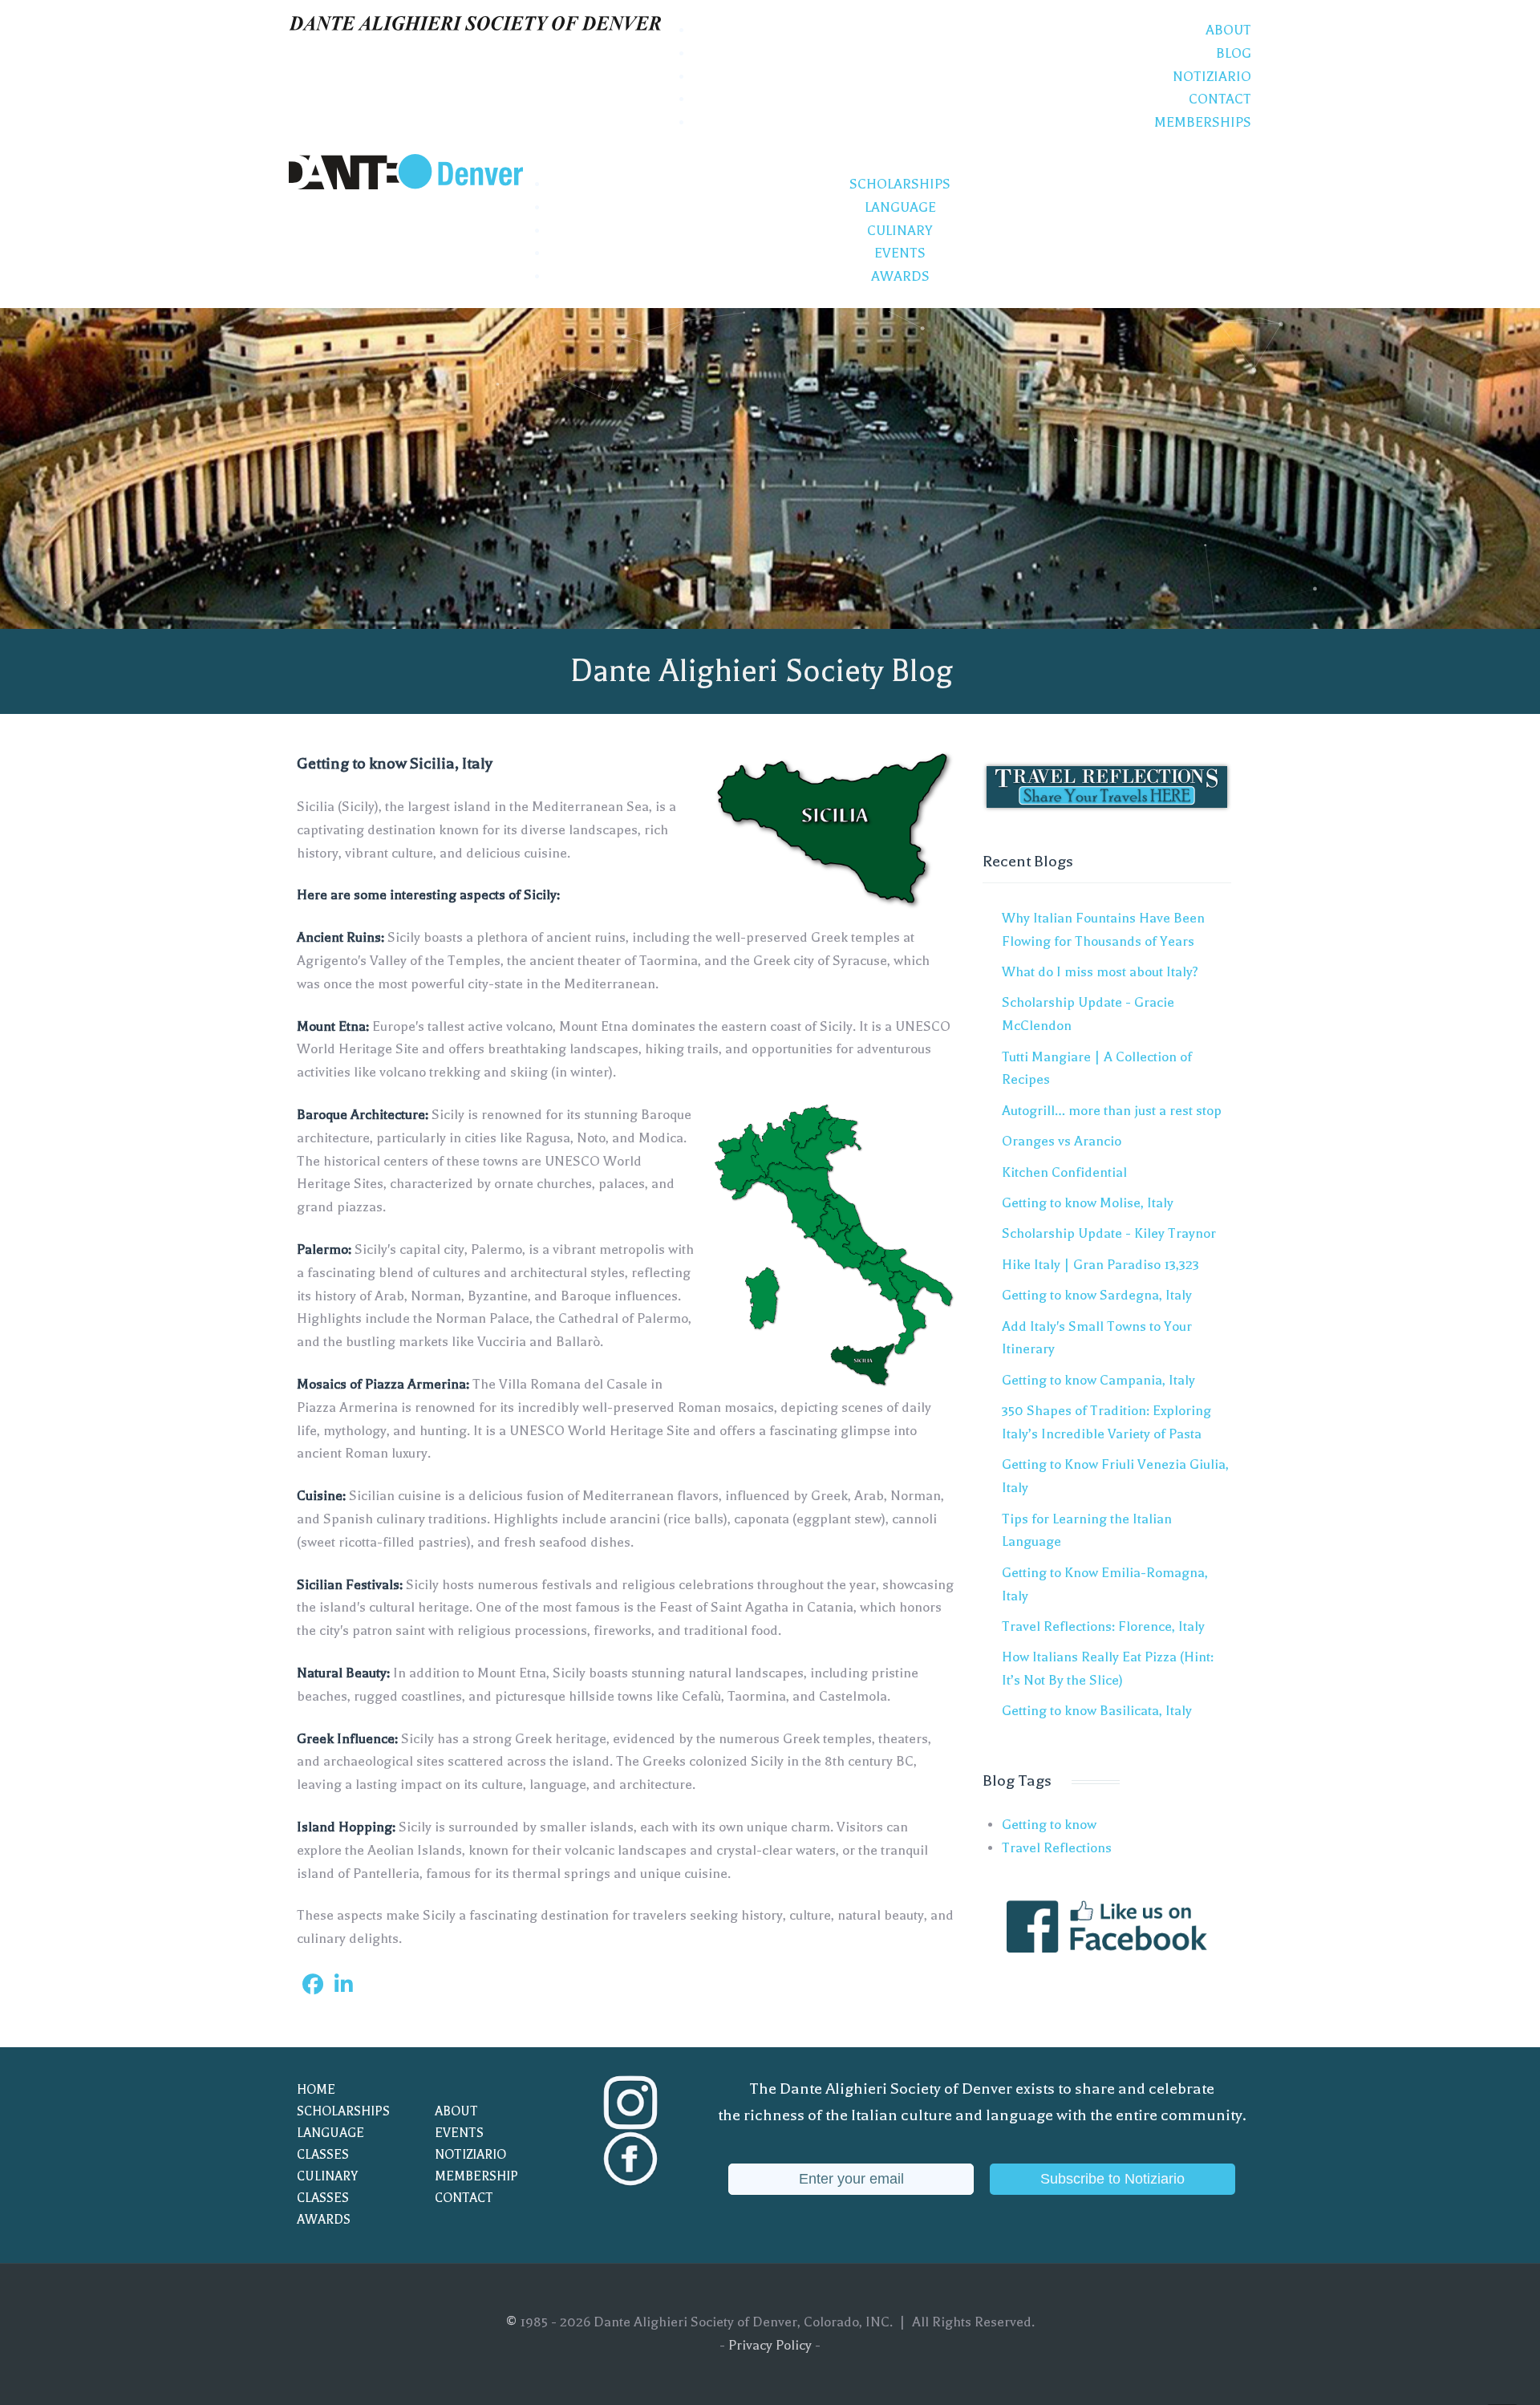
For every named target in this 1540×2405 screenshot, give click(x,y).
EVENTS (459, 2133)
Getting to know (1049, 1825)
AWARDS (324, 2220)
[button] (313, 1985)
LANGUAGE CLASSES (330, 2144)
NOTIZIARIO (470, 2155)
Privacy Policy (770, 2345)
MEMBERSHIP (476, 2176)
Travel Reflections (1057, 1848)
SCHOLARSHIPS (343, 2111)
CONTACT (464, 2198)
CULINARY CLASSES (327, 2187)
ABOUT (456, 2111)
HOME (316, 2090)
